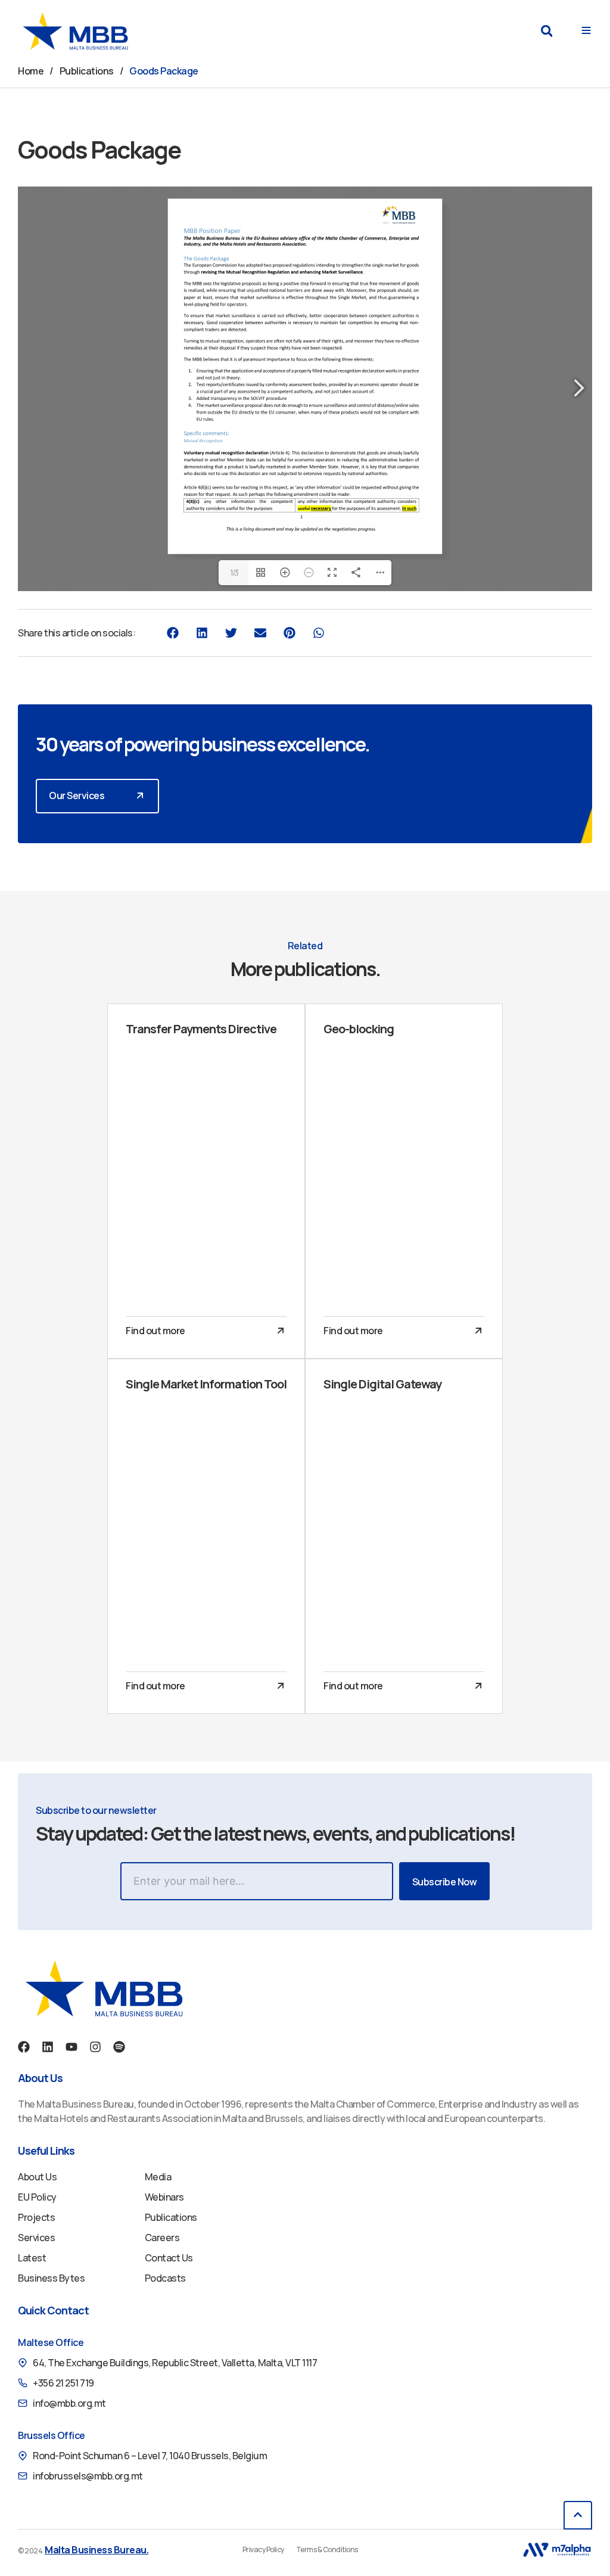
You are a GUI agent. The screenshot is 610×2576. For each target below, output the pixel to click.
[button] (547, 31)
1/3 (234, 572)
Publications (87, 71)
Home (31, 71)
